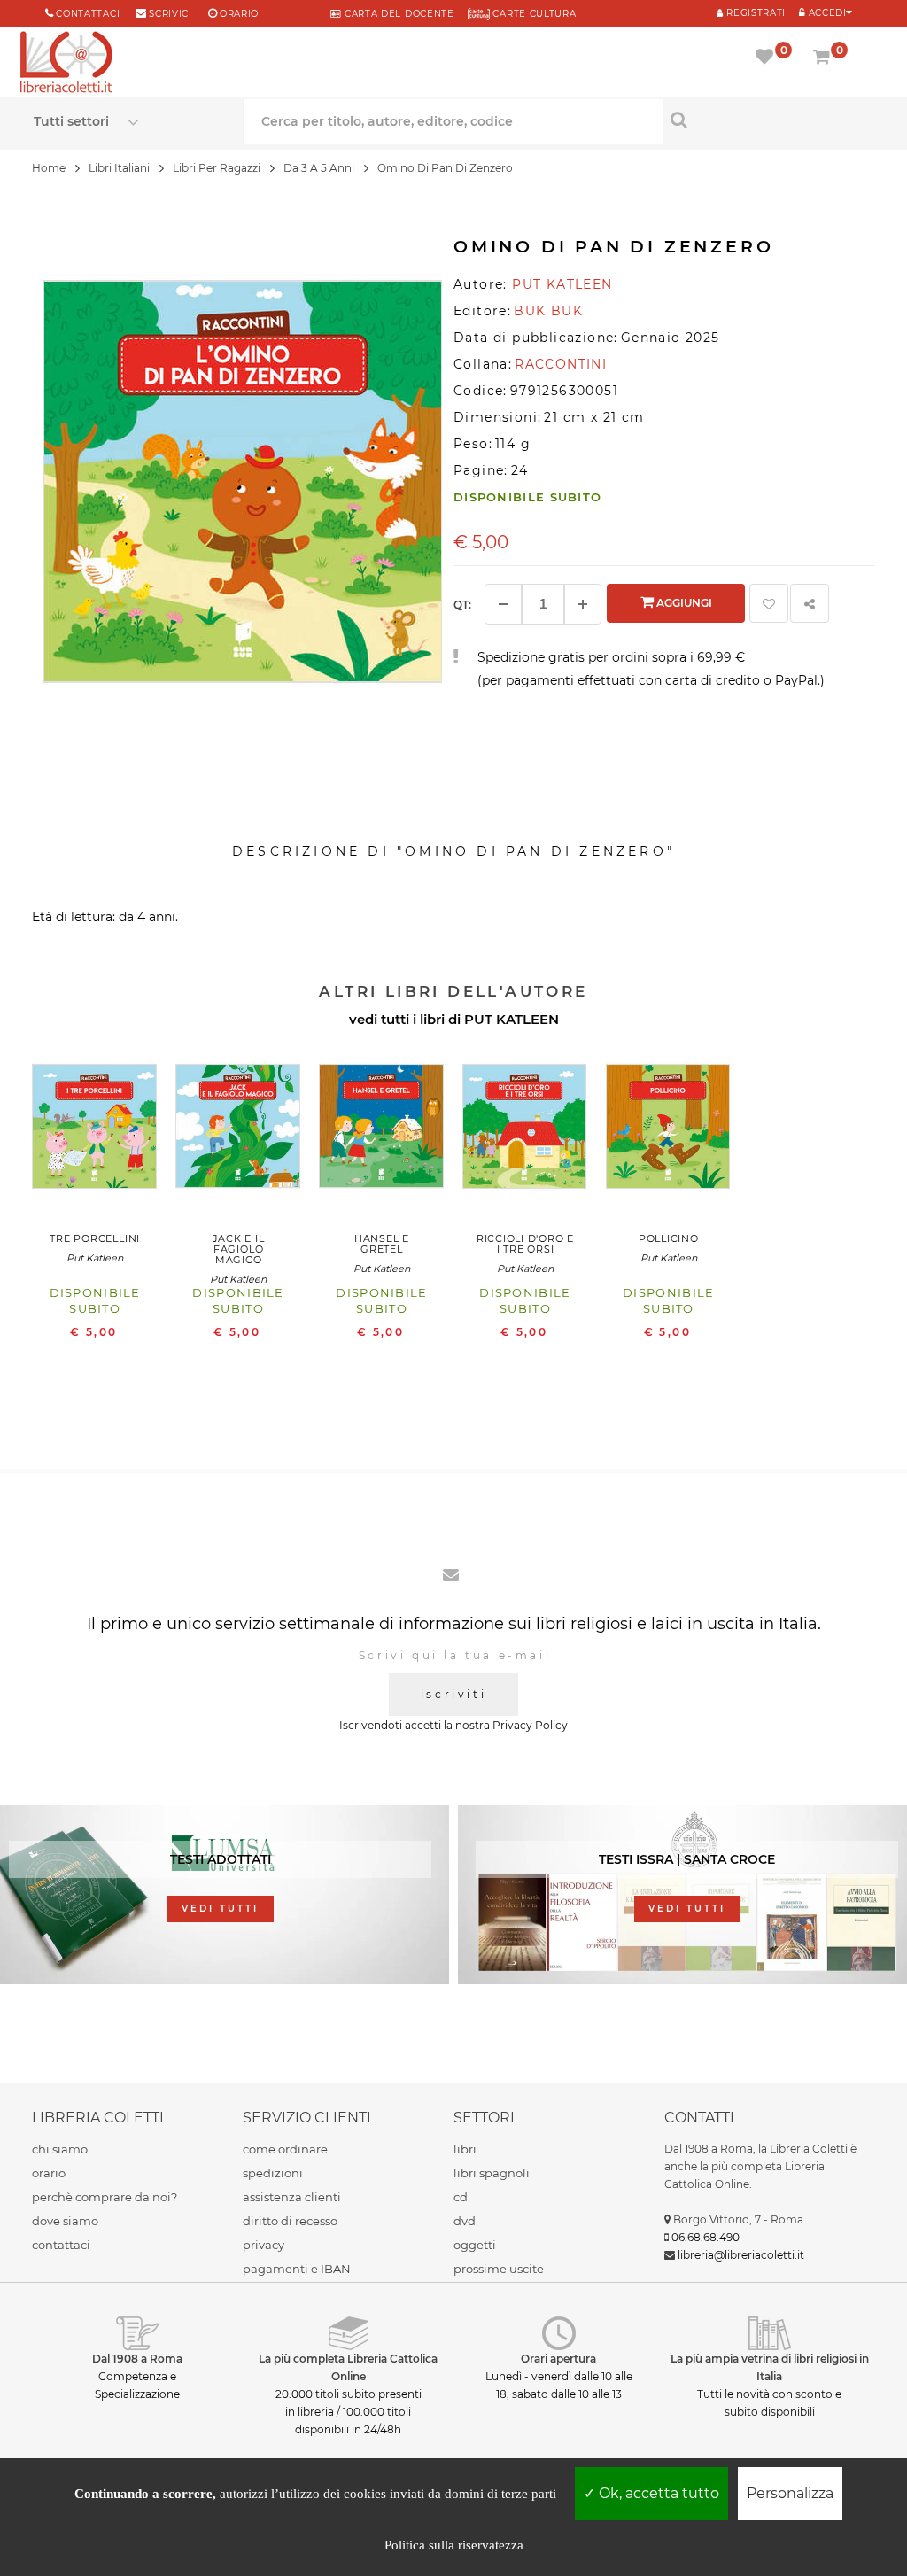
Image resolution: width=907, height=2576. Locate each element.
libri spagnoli (492, 2173)
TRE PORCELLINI (95, 1238)
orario (239, 14)
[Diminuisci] (503, 604)
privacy (264, 2245)
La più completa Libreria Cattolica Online (348, 2367)
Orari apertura (558, 2359)
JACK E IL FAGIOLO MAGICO (239, 1249)
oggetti (475, 2245)
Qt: (462, 605)
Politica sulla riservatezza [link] (454, 2545)
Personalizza (790, 2493)
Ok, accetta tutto (657, 2493)
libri (465, 2149)
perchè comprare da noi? (105, 2197)
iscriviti (453, 1694)
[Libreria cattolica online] (66, 64)
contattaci (61, 2245)
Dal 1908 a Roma (137, 2359)
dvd (465, 2221)
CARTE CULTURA (533, 14)
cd (461, 2197)
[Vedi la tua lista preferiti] (767, 58)
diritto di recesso (290, 2221)
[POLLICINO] (669, 1131)
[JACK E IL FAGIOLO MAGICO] (238, 1131)
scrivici (171, 14)
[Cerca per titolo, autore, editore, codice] (768, 120)
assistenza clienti (292, 2197)
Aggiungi (683, 603)
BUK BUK (548, 311)
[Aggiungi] (583, 604)
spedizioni (273, 2173)
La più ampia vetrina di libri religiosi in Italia (770, 2367)
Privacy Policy (530, 1725)
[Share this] (810, 603)
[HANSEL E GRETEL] (382, 1131)
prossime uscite (499, 2269)
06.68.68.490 (705, 2237)
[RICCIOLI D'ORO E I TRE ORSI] (525, 1131)
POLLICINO (669, 1238)
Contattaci (88, 14)
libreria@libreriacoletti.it (741, 2255)
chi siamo (60, 2149)
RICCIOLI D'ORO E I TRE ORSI (525, 1244)
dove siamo (65, 2221)
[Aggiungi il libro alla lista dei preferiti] (769, 603)
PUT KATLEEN (512, 1019)
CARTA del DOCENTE (397, 14)
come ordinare (285, 2149)
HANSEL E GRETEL (382, 1244)
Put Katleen (95, 1258)
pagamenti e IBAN (297, 2269)
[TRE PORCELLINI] (95, 1131)
